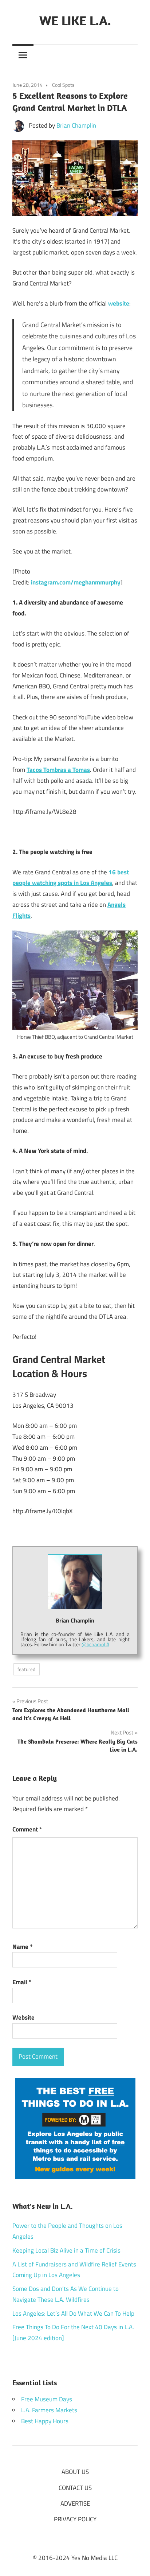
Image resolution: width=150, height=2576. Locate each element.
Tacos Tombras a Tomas (58, 770)
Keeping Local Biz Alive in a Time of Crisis (66, 2250)
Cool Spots (63, 85)
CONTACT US (75, 2488)
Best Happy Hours (45, 2421)
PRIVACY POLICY (75, 2519)
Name (22, 1947)
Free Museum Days (47, 2399)
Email (22, 1982)
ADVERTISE (75, 2503)
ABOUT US (75, 2472)
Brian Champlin (76, 125)
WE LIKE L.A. (75, 20)
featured (26, 1669)
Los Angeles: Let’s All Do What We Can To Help (73, 2313)
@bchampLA (95, 1644)
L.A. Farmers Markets (49, 2410)
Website (23, 2017)
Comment (27, 1829)
